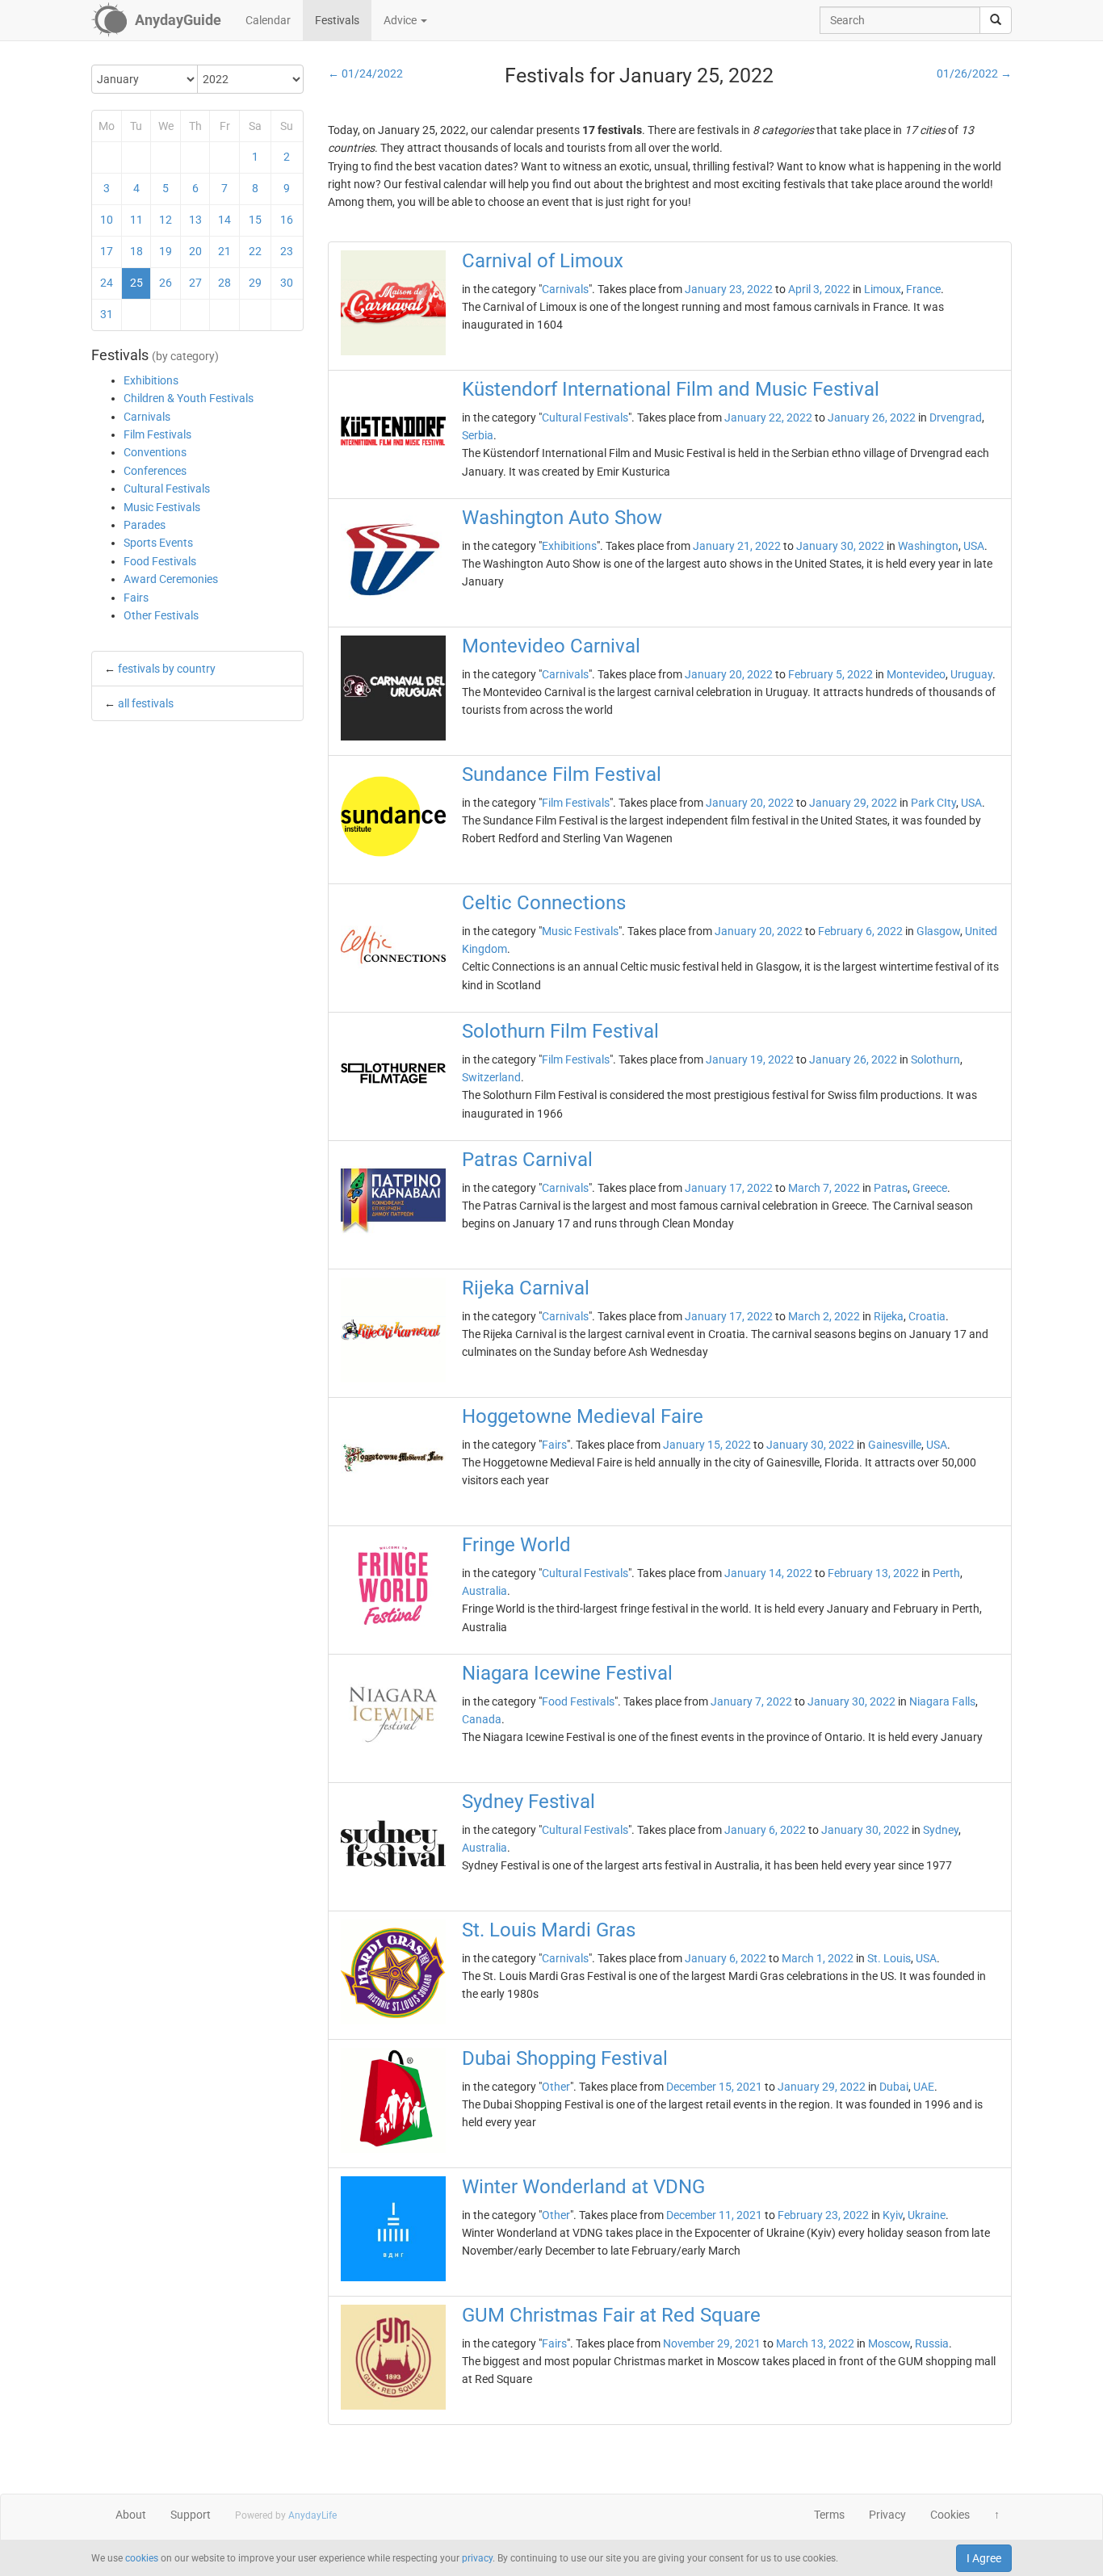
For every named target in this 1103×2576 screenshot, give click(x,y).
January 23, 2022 (729, 289)
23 (287, 251)
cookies (142, 2558)
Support (191, 2515)
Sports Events (158, 543)
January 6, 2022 (765, 1830)
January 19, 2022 (750, 1059)
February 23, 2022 (823, 2215)
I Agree (984, 2558)
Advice (401, 20)
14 (224, 220)
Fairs (136, 598)
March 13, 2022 (815, 2343)
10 (107, 220)
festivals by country (167, 669)
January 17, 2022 (729, 1188)
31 (107, 314)
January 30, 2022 (840, 546)
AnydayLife (312, 2515)
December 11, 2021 (714, 2215)
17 (107, 251)
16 (287, 220)
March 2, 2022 (824, 1316)
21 (224, 251)
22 (255, 251)
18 (136, 251)
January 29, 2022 (853, 803)
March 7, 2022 (824, 1188)
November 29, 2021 (712, 2343)
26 (166, 283)
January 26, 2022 (872, 417)
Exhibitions (151, 380)
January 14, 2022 (768, 1573)
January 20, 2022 (729, 674)
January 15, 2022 (707, 1445)
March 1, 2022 (818, 1958)
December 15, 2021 (714, 2087)
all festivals (146, 703)
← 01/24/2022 (365, 73)
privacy (477, 2558)
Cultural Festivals (167, 489)
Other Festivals (161, 615)
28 (224, 283)
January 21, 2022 (737, 546)
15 (255, 220)
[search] (996, 20)
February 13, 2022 (873, 1573)
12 (166, 220)
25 (136, 283)
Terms (829, 2515)
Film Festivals (157, 434)
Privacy (887, 2515)
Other (556, 2087)
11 (136, 220)
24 (107, 283)
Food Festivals (160, 561)
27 (195, 283)
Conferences (155, 471)
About (131, 2515)
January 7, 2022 (751, 1701)
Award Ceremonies (171, 579)
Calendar (268, 20)
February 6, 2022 (860, 931)
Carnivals (147, 417)
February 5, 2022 (830, 674)
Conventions (155, 452)
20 (195, 251)
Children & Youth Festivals (189, 398)
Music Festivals (162, 507)
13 (195, 220)
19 (166, 251)
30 (287, 283)
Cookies (950, 2515)
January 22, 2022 (768, 417)
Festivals (337, 20)
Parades (145, 525)
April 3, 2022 (819, 289)
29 (255, 283)
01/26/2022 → (974, 73)
